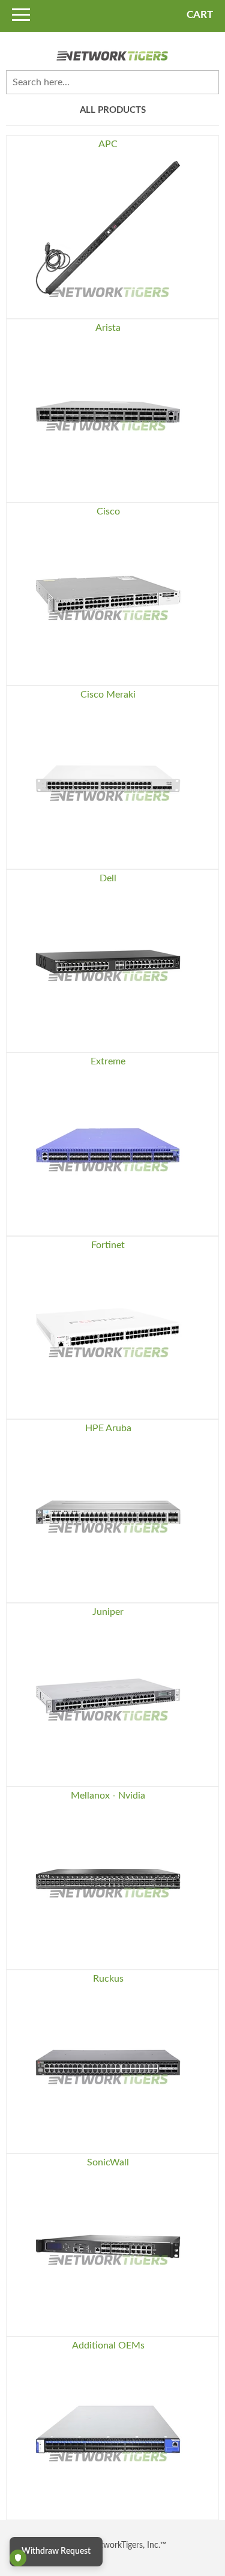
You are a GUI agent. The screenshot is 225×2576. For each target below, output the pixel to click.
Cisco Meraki (108, 695)
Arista (108, 328)
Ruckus (108, 1979)
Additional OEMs (108, 2345)
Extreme (108, 1061)
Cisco (108, 511)
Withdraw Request (56, 2551)
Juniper (108, 1612)
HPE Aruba (108, 1428)
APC (108, 144)
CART (200, 15)
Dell (108, 878)
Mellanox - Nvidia (108, 1796)
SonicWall (108, 2162)
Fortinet (108, 1245)
